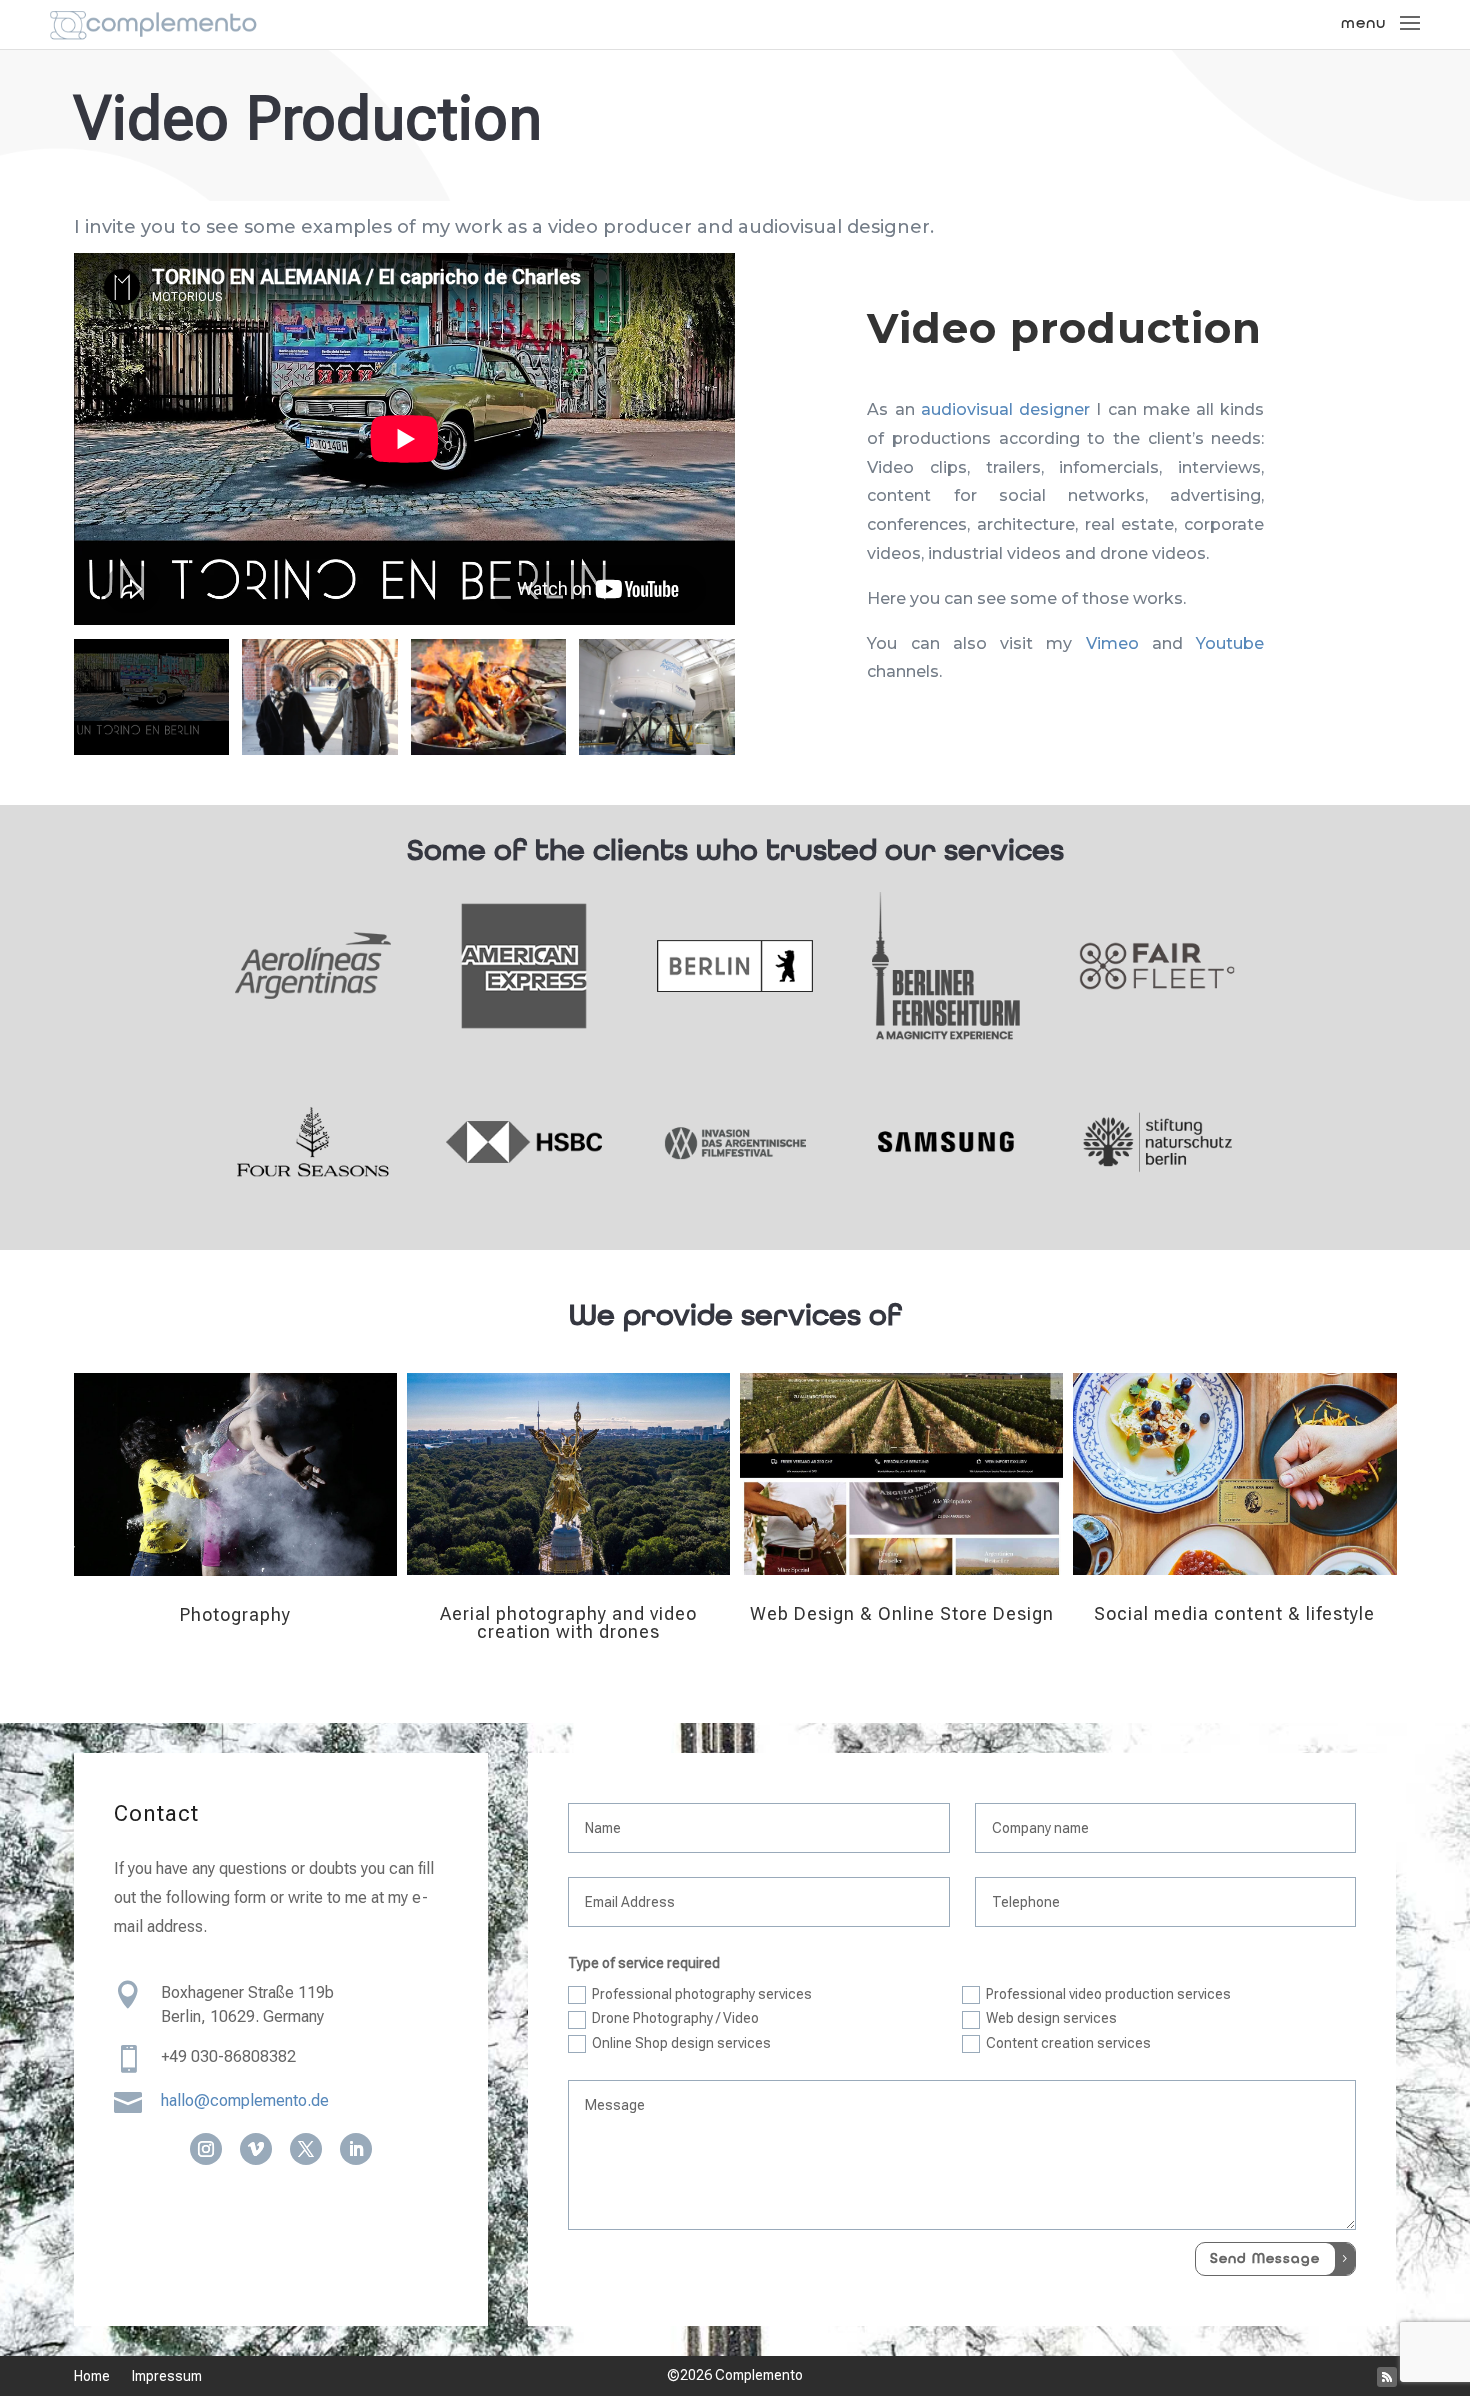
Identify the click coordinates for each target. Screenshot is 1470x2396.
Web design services (1051, 2018)
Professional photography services (702, 1994)
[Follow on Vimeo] (256, 2149)
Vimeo (1112, 643)
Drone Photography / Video (675, 2018)
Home (92, 2376)
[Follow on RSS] (1387, 2377)
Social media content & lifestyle (1234, 1613)
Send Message (1265, 2258)
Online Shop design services (681, 2043)
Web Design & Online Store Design (902, 1613)
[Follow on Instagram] (206, 2149)
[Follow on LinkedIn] (356, 2149)
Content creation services (1068, 2043)
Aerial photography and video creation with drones (568, 1622)
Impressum (167, 2376)
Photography (235, 1614)
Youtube (1230, 643)
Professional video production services (1108, 1994)
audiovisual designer (1005, 409)
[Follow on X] (306, 2149)
